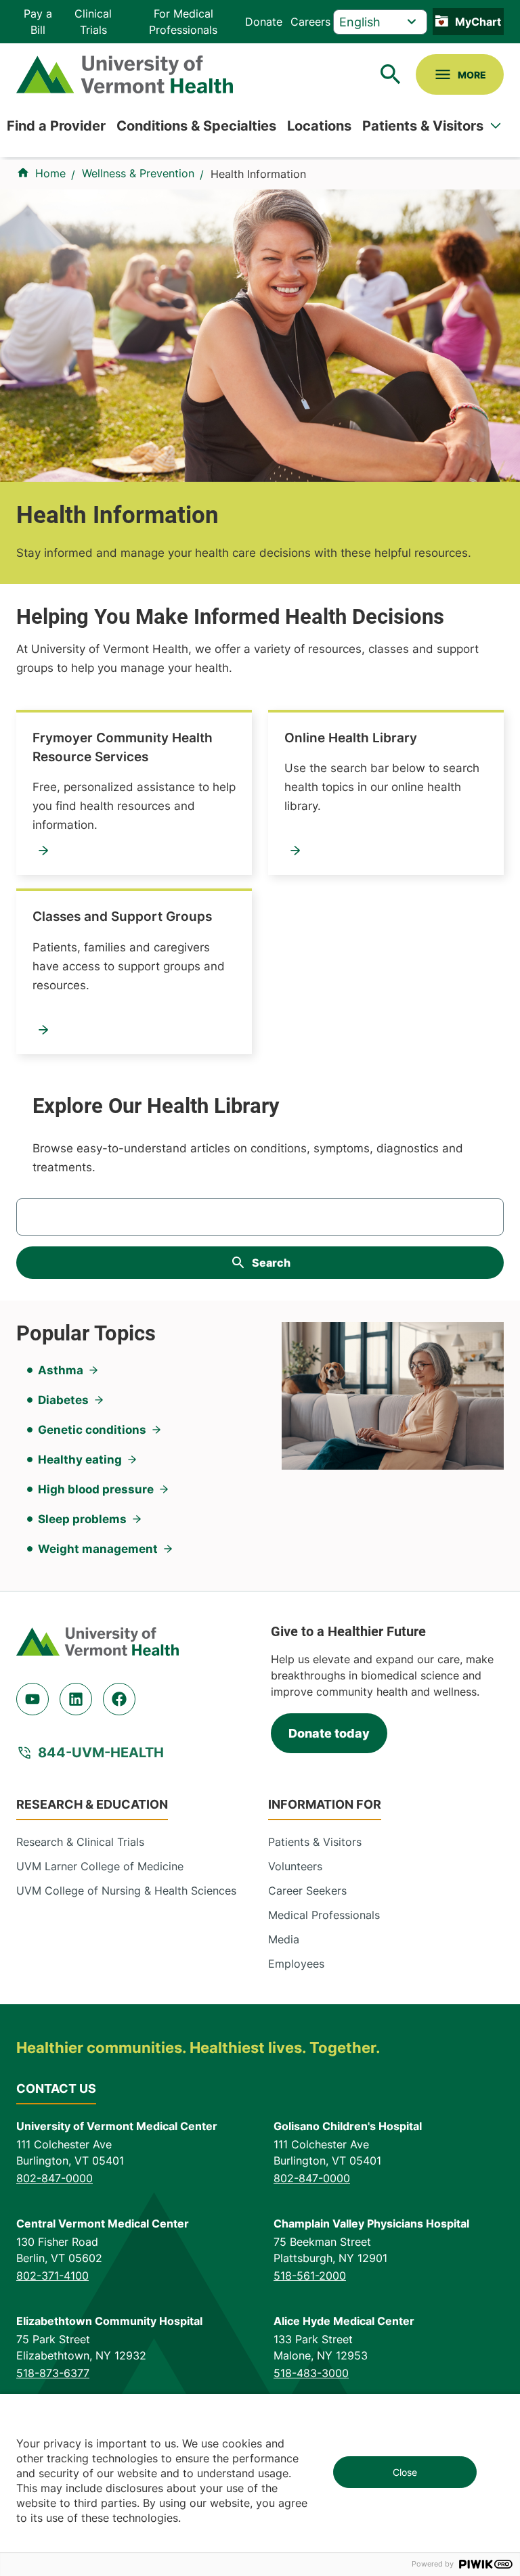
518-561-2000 (310, 2276)
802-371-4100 (52, 2276)
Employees (296, 1964)
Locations (319, 126)
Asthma (61, 1370)
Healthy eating (80, 1460)
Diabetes (63, 1400)
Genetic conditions (92, 1430)
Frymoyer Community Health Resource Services (123, 747)
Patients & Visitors (423, 126)
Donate (264, 22)
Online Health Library (351, 738)
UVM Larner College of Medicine (100, 1866)
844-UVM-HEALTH (101, 1753)
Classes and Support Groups (122, 917)
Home (50, 173)
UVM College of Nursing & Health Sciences (126, 1891)
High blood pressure (96, 1489)
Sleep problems (82, 1519)
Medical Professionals (324, 1915)
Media (284, 1939)
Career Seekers (307, 1891)
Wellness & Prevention (138, 173)
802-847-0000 (55, 2178)
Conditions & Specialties (196, 126)
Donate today (329, 1733)
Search (271, 1263)
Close (405, 2472)
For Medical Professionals (183, 22)
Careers (310, 22)
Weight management (98, 1549)
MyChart (478, 22)
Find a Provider (56, 126)
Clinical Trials (93, 22)
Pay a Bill (38, 22)
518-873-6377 (53, 2373)
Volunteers (295, 1866)
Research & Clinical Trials (80, 1842)
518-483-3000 (311, 2373)
